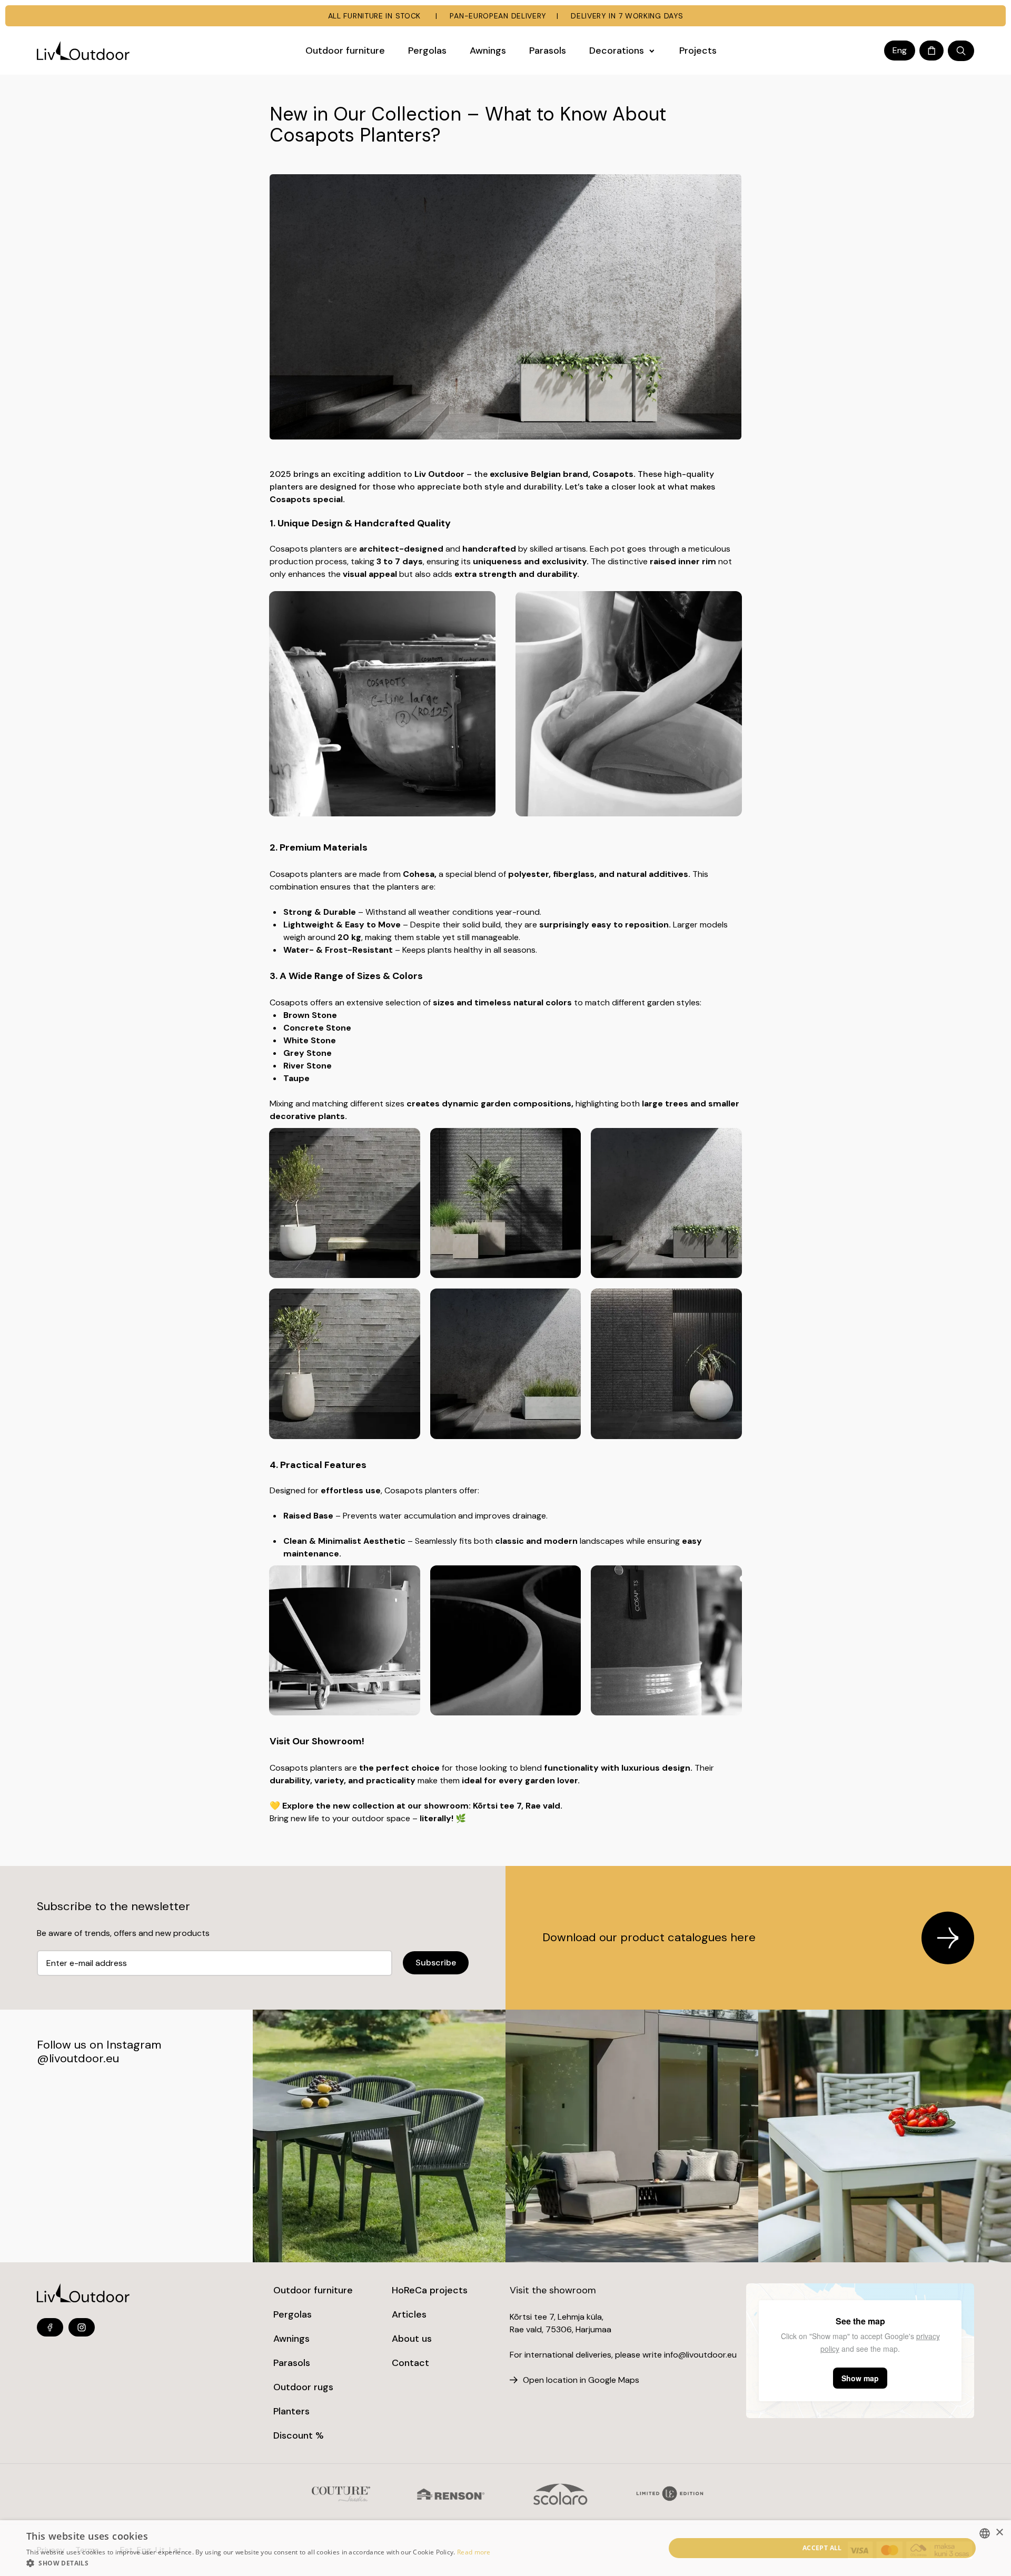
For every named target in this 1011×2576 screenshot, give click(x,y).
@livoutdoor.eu (78, 2058)
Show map (860, 2378)
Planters (291, 2411)
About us (412, 2339)
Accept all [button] (822, 2548)
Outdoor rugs (303, 2387)
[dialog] (506, 2548)
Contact (410, 2363)
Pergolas (293, 2314)
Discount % (299, 2435)
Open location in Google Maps (581, 2380)
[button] (259, 2563)
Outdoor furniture (313, 2290)
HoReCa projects (430, 2290)
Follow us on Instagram (99, 2045)
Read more (474, 2552)
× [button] (999, 2533)
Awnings (291, 2339)
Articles (409, 2314)
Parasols (292, 2363)
